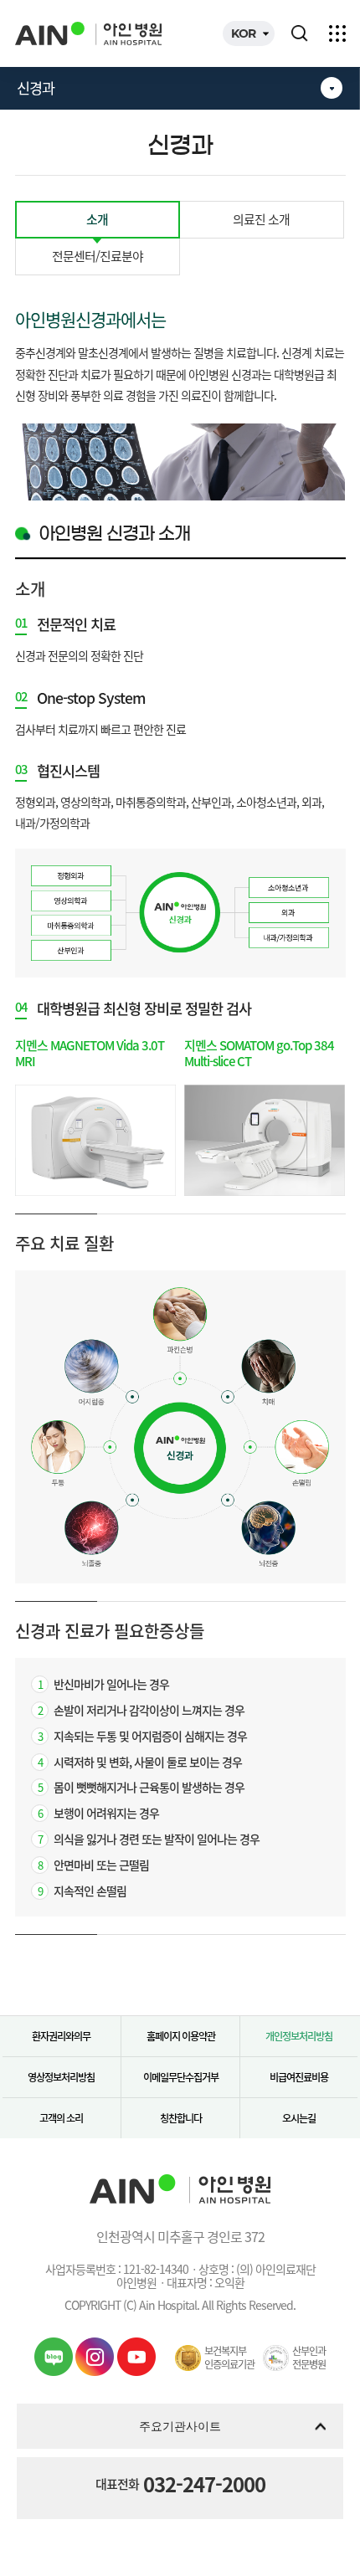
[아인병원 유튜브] (136, 2357)
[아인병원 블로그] (54, 2357)
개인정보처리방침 (299, 2036)
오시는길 (299, 2118)
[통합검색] (300, 33)
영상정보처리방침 (61, 2077)
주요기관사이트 (180, 2426)
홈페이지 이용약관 (181, 2036)
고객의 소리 (61, 2118)
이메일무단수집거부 (181, 2077)
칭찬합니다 (181, 2118)
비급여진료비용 (299, 2077)
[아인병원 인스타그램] (95, 2357)
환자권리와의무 (61, 2036)
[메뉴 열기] (337, 33)
